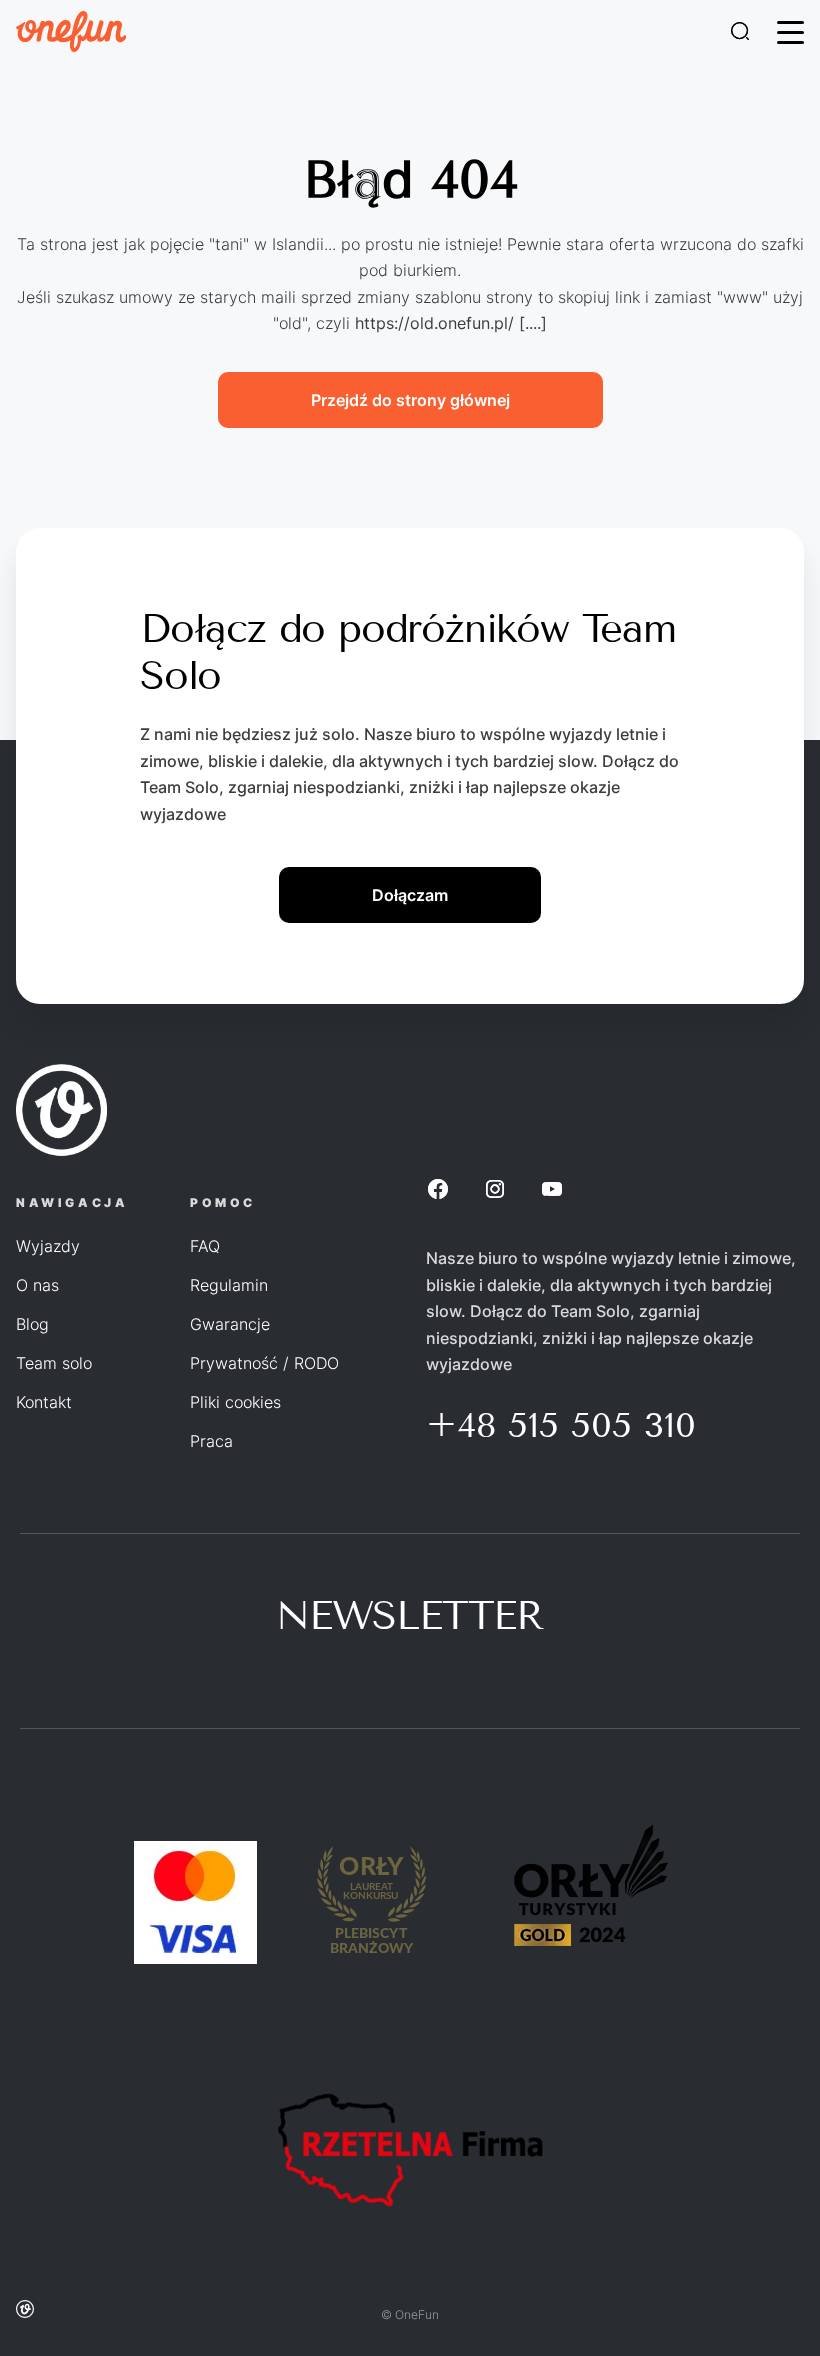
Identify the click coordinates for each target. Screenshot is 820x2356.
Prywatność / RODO (264, 1363)
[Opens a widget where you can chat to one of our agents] (745, 2321)
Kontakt (44, 1402)
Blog (32, 1324)
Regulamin (229, 1285)
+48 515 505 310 (561, 1425)
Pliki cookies (235, 1402)
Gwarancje (230, 1324)
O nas (37, 1285)
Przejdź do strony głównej (410, 400)
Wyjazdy (48, 1246)
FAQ (205, 1246)
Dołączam (410, 895)
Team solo (54, 1363)
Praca (211, 1441)
